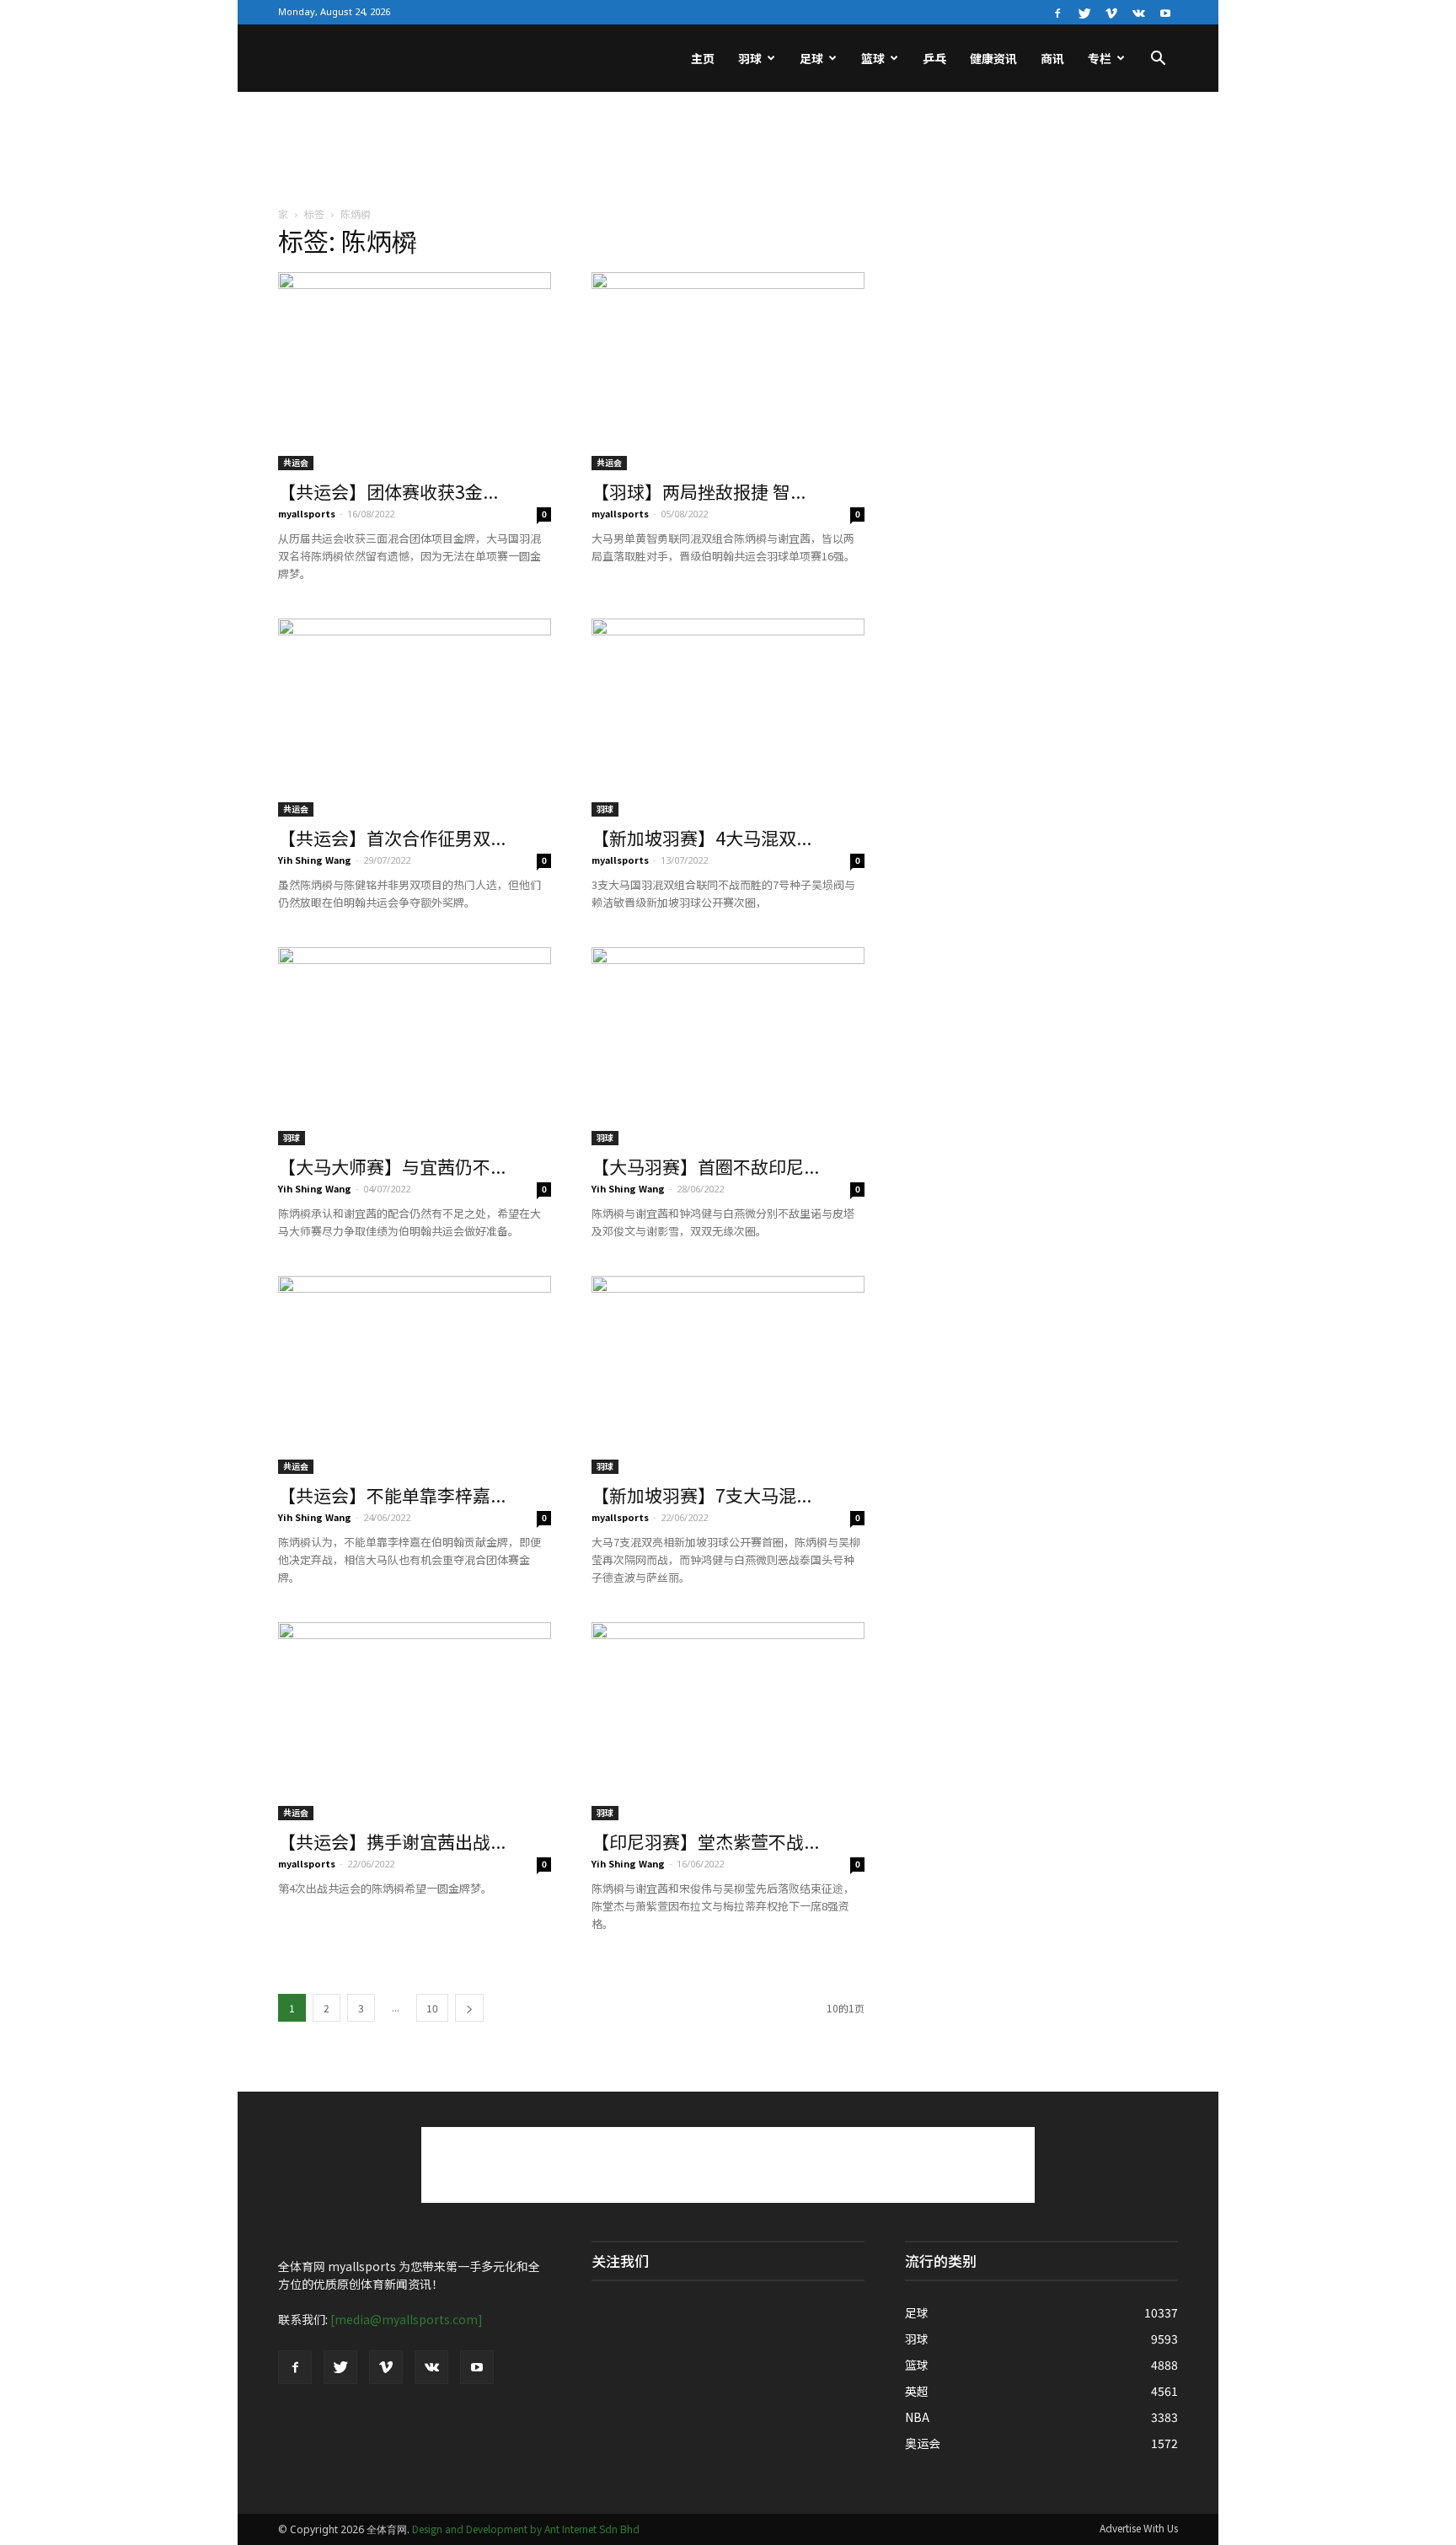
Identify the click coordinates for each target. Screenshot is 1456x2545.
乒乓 (934, 58)
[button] (1158, 60)
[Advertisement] (728, 150)
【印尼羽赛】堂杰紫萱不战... (705, 1841)
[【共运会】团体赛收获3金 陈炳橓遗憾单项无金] (415, 371)
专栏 (1100, 58)
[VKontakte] (1138, 12)
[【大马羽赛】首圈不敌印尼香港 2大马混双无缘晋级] (728, 1046)
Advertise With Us (1139, 2528)
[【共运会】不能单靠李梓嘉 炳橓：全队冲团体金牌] (415, 1375)
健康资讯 (993, 58)
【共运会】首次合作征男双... (392, 838)
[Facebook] (1057, 12)
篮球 (873, 58)
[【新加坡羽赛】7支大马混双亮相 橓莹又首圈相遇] (728, 1375)
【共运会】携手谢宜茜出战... (392, 1841)
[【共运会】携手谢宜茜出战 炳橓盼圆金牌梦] (415, 1721)
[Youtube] (1165, 12)
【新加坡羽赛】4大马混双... (701, 838)
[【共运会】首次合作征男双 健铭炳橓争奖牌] (415, 718)
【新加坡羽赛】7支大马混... (701, 1495)
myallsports (307, 513)
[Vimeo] (1111, 12)
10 (432, 2008)
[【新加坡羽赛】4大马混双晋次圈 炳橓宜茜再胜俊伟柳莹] (728, 718)
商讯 (1052, 58)
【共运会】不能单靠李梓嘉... (392, 1495)
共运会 (296, 462)
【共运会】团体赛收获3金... (388, 491)
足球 (811, 58)
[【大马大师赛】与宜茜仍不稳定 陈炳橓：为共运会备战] (415, 1046)
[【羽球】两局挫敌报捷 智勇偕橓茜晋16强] (728, 371)
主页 (703, 58)
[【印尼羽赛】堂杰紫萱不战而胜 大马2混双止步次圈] (728, 1721)
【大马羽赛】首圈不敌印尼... (705, 1166)
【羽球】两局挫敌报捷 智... (699, 491)
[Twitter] (1084, 12)
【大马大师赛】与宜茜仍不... (392, 1166)
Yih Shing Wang (315, 860)
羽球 (750, 58)
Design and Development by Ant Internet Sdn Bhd (526, 2529)
